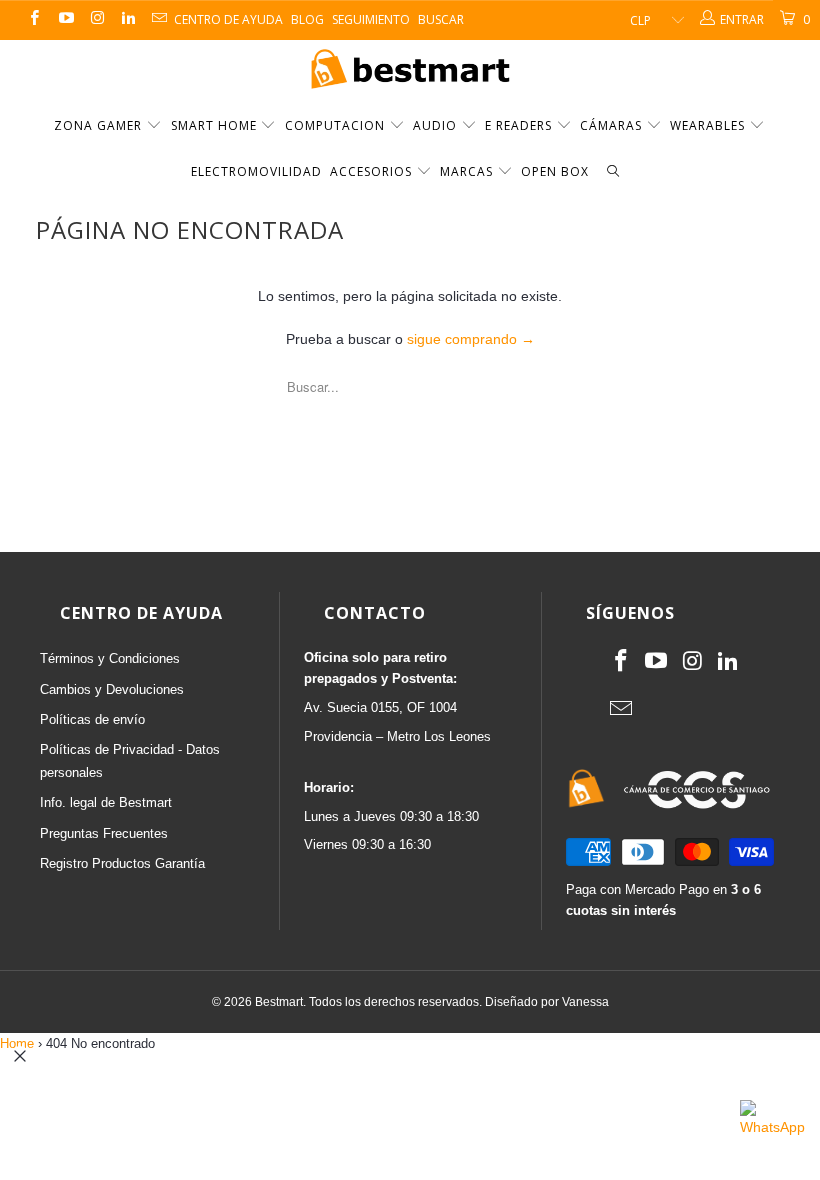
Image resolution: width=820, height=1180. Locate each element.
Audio (437, 125)
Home (17, 1043)
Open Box (555, 171)
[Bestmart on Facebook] (33, 20)
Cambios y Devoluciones (112, 689)
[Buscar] (613, 172)
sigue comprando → (471, 339)
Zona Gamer (100, 125)
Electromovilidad (256, 171)
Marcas (466, 171)
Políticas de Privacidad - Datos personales (130, 760)
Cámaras (613, 125)
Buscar (441, 19)
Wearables (709, 125)
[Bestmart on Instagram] (96, 20)
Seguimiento (371, 19)
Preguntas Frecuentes (104, 833)
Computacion (337, 125)
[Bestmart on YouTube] (64, 20)
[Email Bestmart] (158, 20)
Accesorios (373, 171)
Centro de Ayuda (228, 19)
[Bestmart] (410, 70)
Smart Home (216, 125)
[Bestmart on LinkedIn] (127, 20)
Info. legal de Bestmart (106, 802)
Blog (307, 19)
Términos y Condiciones (110, 658)
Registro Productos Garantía (122, 863)
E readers (520, 125)
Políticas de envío (92, 719)
